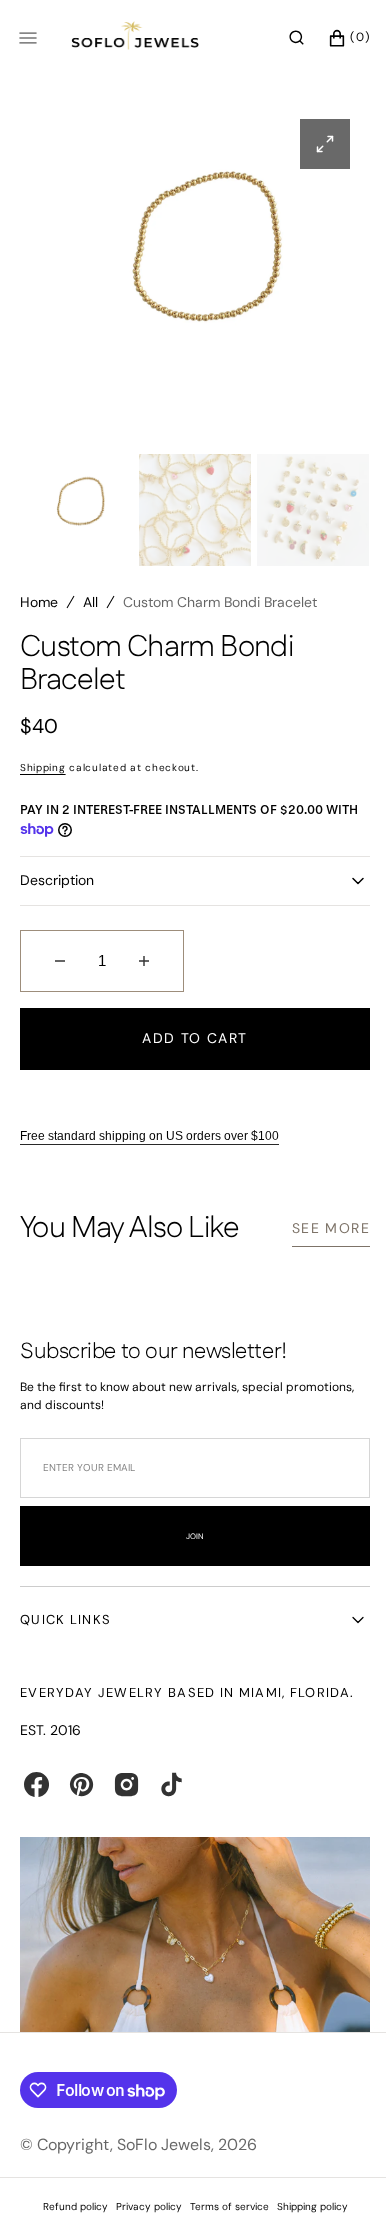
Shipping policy (304, 2206)
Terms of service (221, 2206)
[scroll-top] (329, 2190)
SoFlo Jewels (164, 2144)
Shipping (43, 775)
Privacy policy (141, 2206)
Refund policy (67, 2206)
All (90, 610)
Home (39, 610)
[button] (281, 38)
